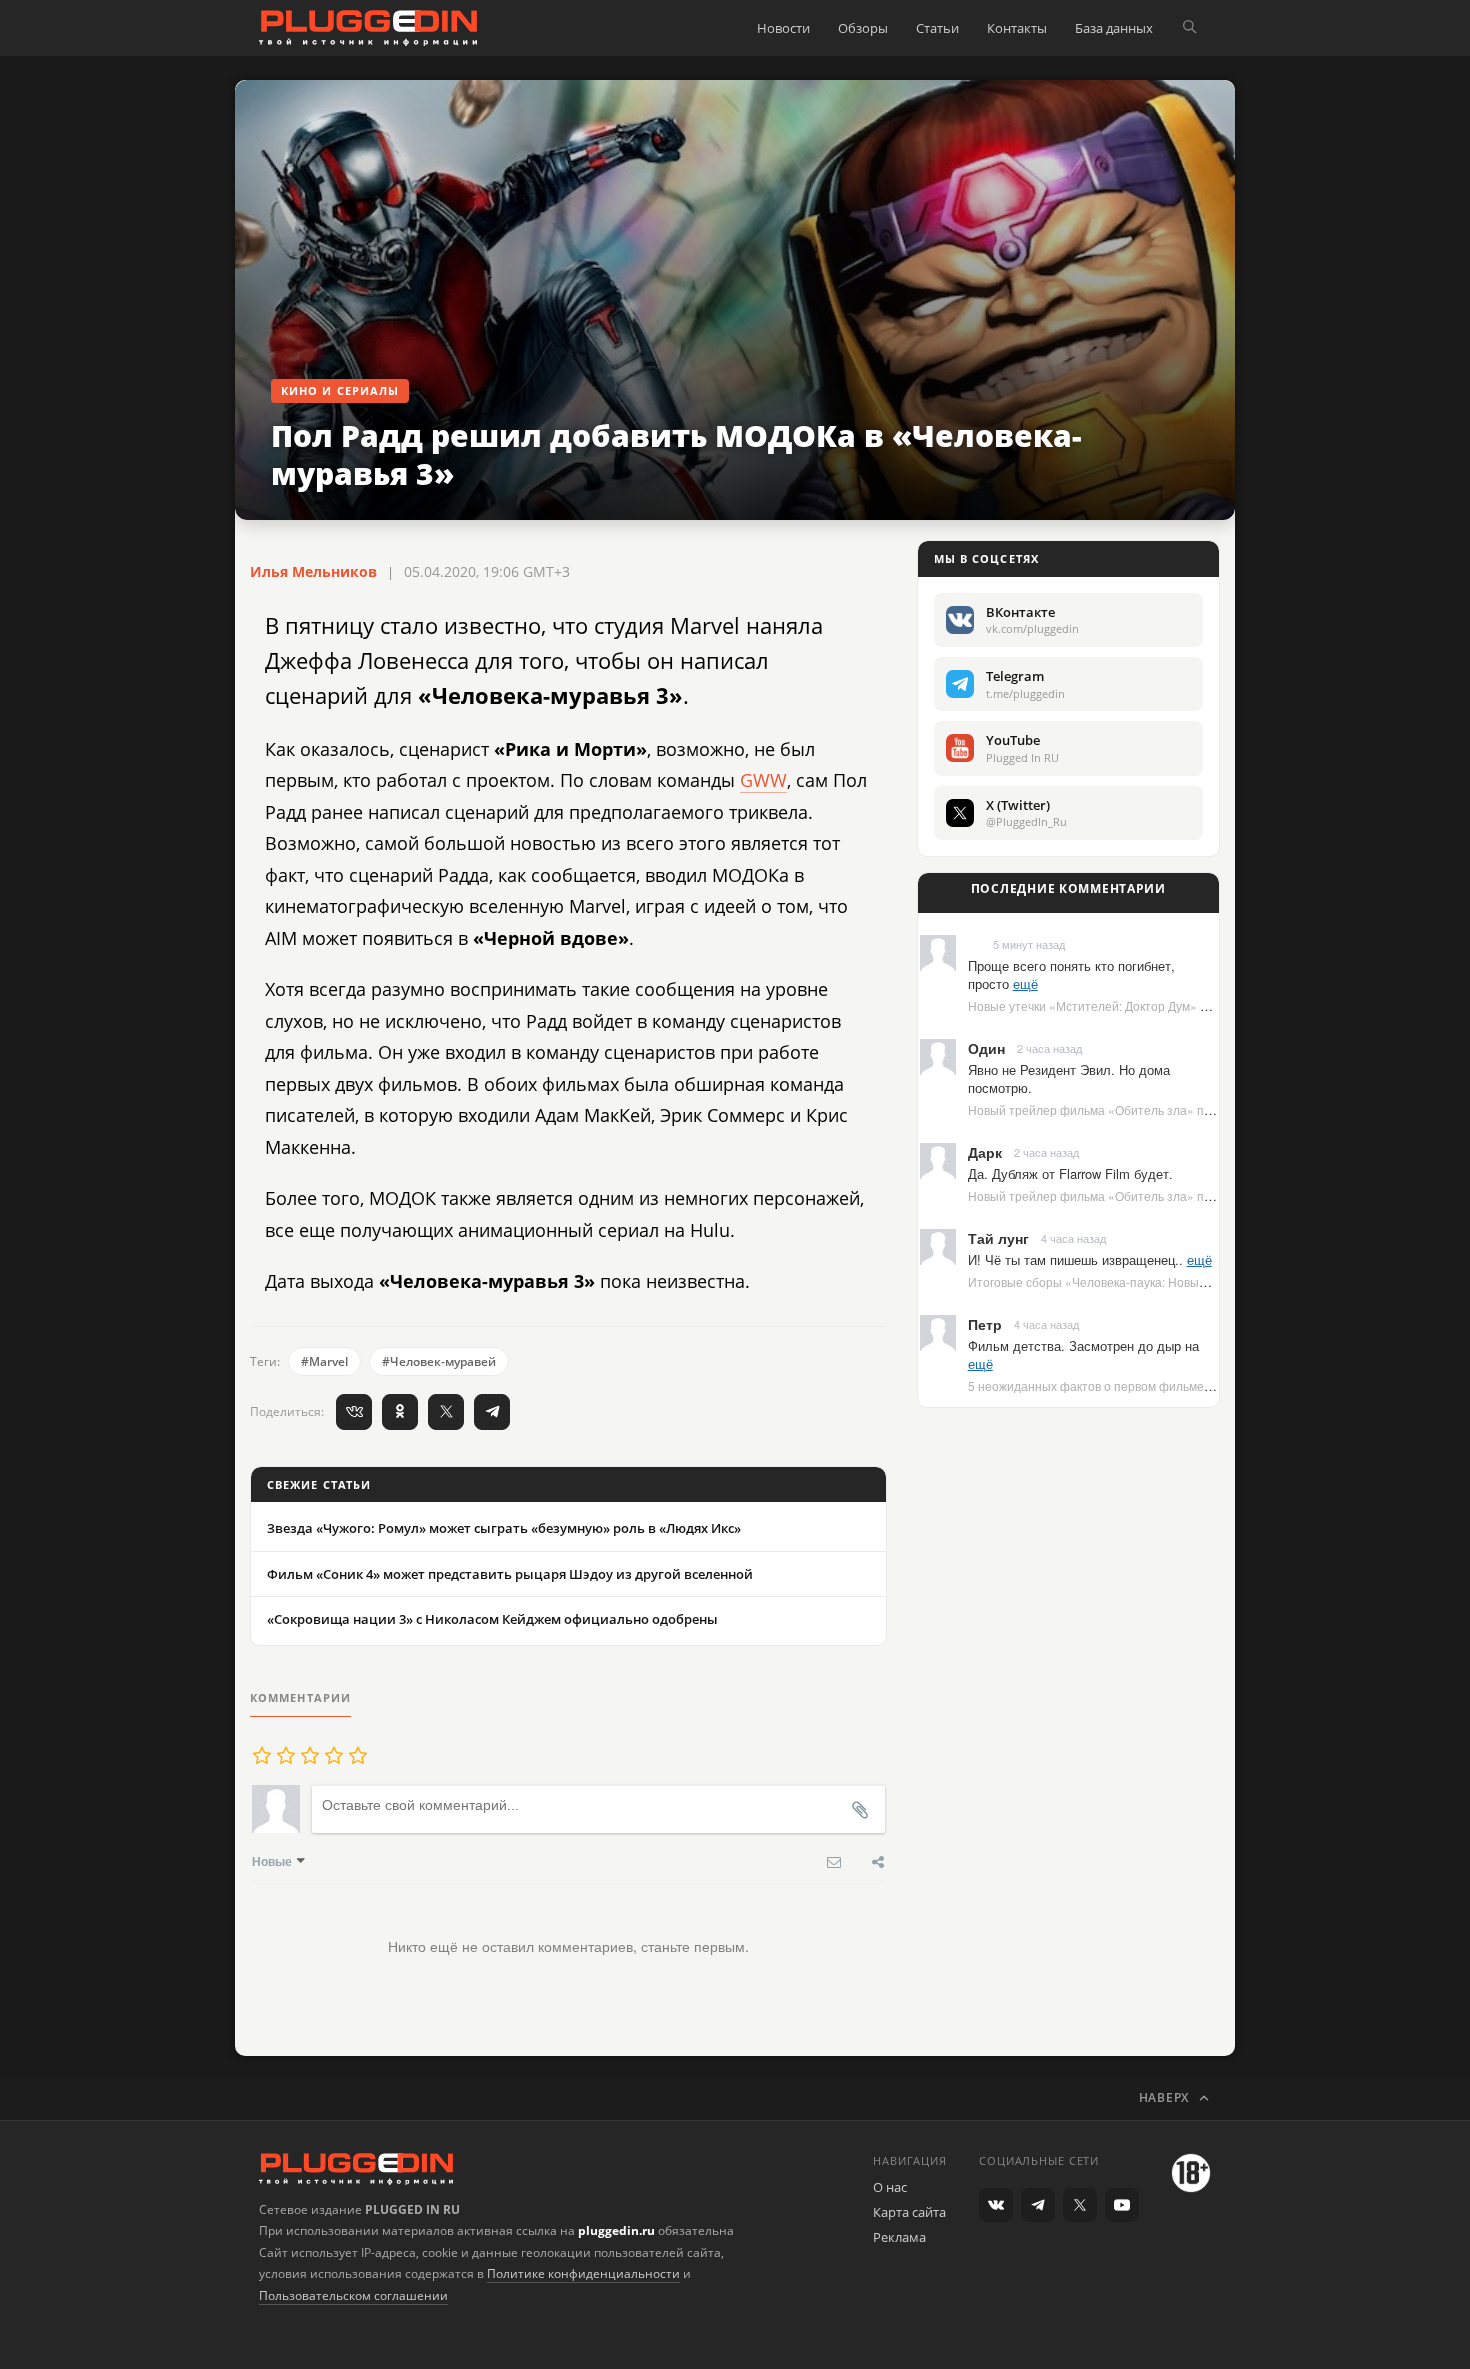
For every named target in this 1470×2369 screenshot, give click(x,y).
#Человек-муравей (439, 1361)
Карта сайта (909, 2212)
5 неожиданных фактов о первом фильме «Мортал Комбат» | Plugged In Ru (1182, 1385)
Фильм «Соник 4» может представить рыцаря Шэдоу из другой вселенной (510, 1574)
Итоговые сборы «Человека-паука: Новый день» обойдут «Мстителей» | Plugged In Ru (1214, 1281)
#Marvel (324, 1361)
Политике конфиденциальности (583, 2273)
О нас (890, 2187)
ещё (1025, 983)
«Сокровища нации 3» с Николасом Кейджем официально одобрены (492, 1619)
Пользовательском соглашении (353, 2295)
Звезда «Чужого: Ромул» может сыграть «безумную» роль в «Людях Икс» (504, 1528)
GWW (763, 780)
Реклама (899, 2237)
